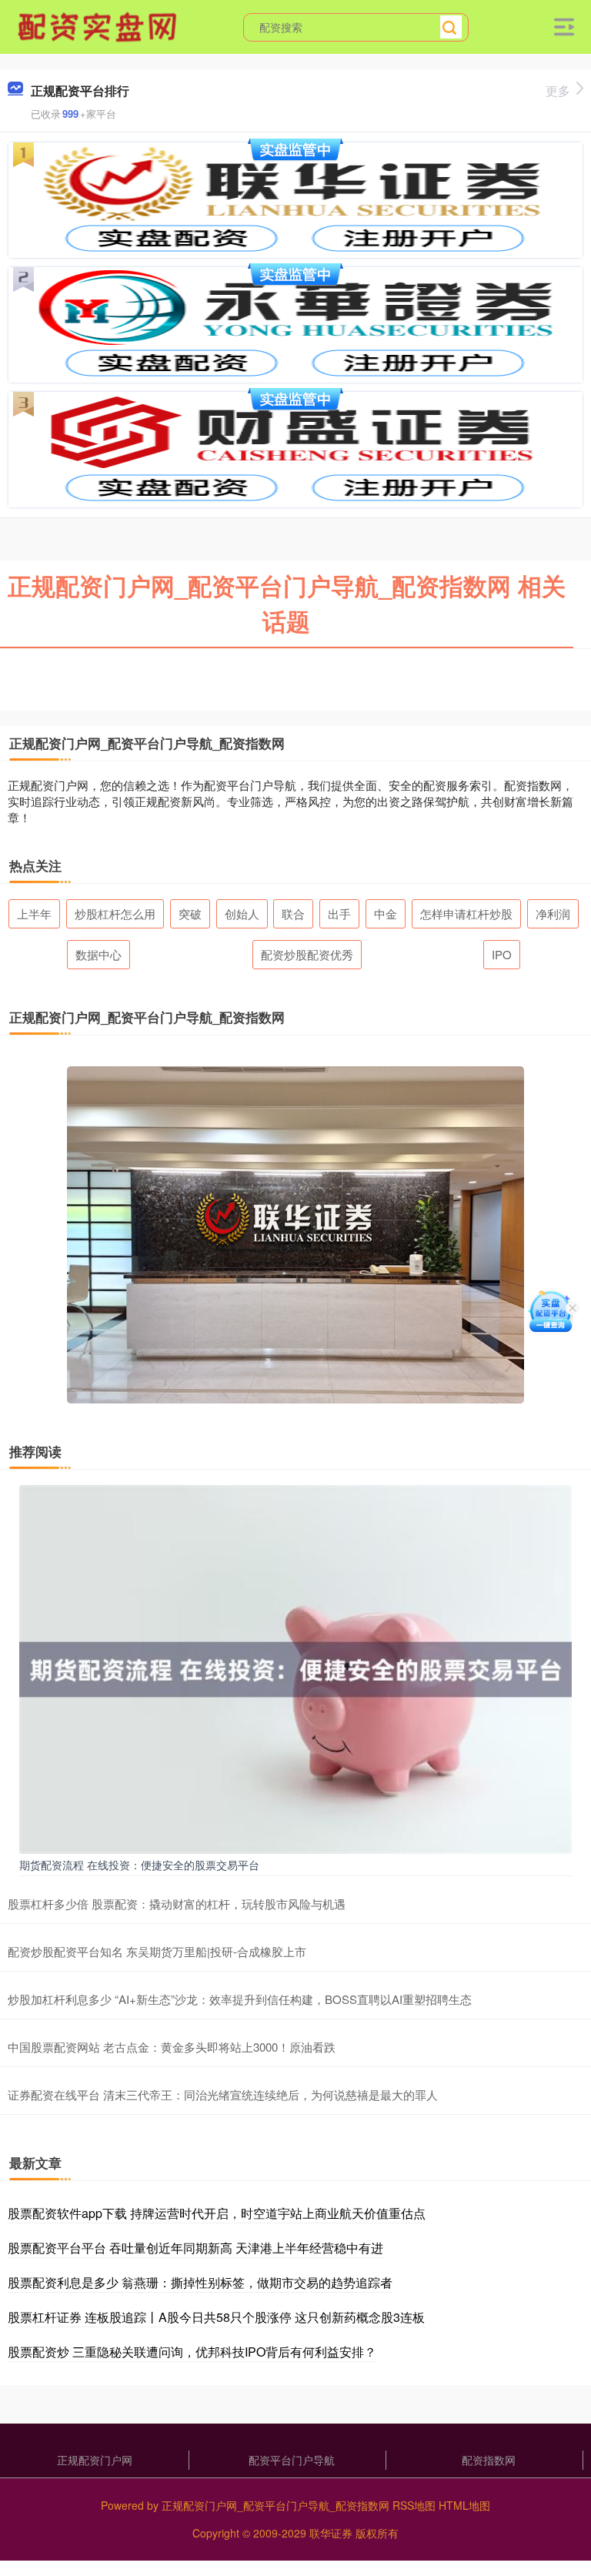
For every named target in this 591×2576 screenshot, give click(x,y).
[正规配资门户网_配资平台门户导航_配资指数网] (99, 25)
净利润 (553, 913)
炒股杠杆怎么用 (115, 913)
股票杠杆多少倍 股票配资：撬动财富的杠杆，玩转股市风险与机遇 (177, 1904)
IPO (502, 954)
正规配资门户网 (95, 2460)
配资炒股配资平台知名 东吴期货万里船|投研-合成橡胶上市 (157, 1951)
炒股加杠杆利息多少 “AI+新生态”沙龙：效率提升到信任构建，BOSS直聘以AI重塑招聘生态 (240, 1999)
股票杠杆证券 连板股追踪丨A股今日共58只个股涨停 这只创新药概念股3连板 (216, 2317)
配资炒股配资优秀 (307, 954)
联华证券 (331, 2533)
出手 (339, 913)
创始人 (242, 913)
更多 (558, 90)
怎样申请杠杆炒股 (466, 913)
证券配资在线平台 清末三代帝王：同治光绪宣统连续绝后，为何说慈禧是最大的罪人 (223, 2094)
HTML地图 (464, 2505)
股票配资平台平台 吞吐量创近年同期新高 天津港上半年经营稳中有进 (195, 2248)
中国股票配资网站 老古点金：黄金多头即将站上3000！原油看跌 (172, 2047)
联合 (293, 913)
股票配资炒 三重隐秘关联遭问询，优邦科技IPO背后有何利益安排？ (192, 2352)
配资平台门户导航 (292, 2460)
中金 (386, 913)
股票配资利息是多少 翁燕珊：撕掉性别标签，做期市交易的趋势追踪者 (200, 2282)
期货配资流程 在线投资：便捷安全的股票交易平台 (139, 1865)
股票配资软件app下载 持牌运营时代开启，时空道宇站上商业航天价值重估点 (217, 2213)
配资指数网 (489, 2460)
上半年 (34, 913)
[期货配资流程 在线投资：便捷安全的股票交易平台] (295, 1668)
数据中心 (98, 954)
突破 (190, 913)
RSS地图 (414, 2505)
